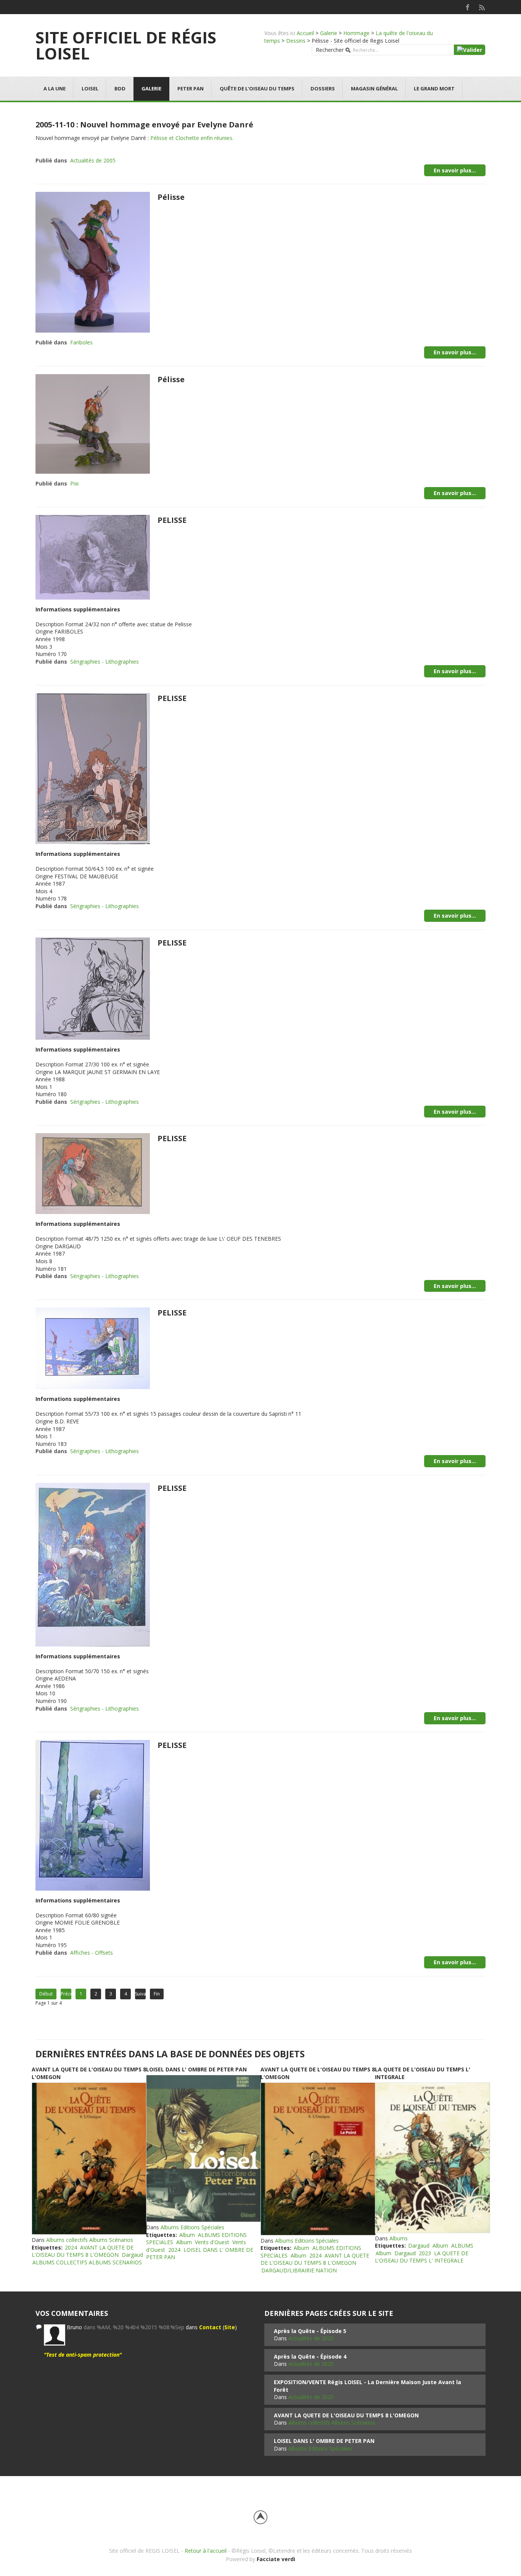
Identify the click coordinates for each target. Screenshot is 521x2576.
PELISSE (172, 520)
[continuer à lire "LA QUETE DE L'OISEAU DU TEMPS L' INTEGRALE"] (432, 2158)
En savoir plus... (455, 170)
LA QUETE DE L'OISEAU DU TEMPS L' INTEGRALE (422, 2257)
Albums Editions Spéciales (192, 2227)
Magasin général (374, 88)
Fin (157, 1994)
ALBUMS (462, 2246)
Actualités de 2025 (311, 2338)
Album (187, 2235)
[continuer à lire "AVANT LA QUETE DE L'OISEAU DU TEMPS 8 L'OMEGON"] (89, 2159)
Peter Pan (191, 88)
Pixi (74, 483)
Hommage (356, 33)
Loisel (90, 88)
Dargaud (132, 2255)
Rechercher (330, 50)
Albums (399, 2238)
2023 (425, 2253)
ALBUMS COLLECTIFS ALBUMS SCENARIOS (87, 2262)
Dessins (296, 41)
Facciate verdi (276, 2559)
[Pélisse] (93, 262)
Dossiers (323, 88)
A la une (55, 88)
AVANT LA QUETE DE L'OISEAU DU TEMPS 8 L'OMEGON (83, 2251)
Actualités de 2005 (93, 160)
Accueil (305, 33)
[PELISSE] (93, 557)
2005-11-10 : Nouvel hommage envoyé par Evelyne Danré (144, 125)
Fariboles (81, 342)
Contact (210, 2327)
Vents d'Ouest (212, 2242)
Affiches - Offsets (92, 1953)
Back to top (260, 2517)
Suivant (140, 1994)
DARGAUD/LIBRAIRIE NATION (299, 2270)
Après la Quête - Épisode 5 (310, 2331)
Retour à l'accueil (206, 2551)
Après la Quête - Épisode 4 (310, 2357)
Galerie (329, 33)
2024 (71, 2247)
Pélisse (171, 197)
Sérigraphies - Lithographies (105, 662)
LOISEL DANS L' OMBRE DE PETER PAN (196, 2069)
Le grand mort (434, 88)
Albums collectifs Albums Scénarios (90, 2240)
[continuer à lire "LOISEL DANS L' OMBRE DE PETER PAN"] (203, 2148)
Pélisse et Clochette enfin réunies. (192, 138)
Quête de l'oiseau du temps (257, 88)
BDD (120, 88)
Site (230, 2327)
